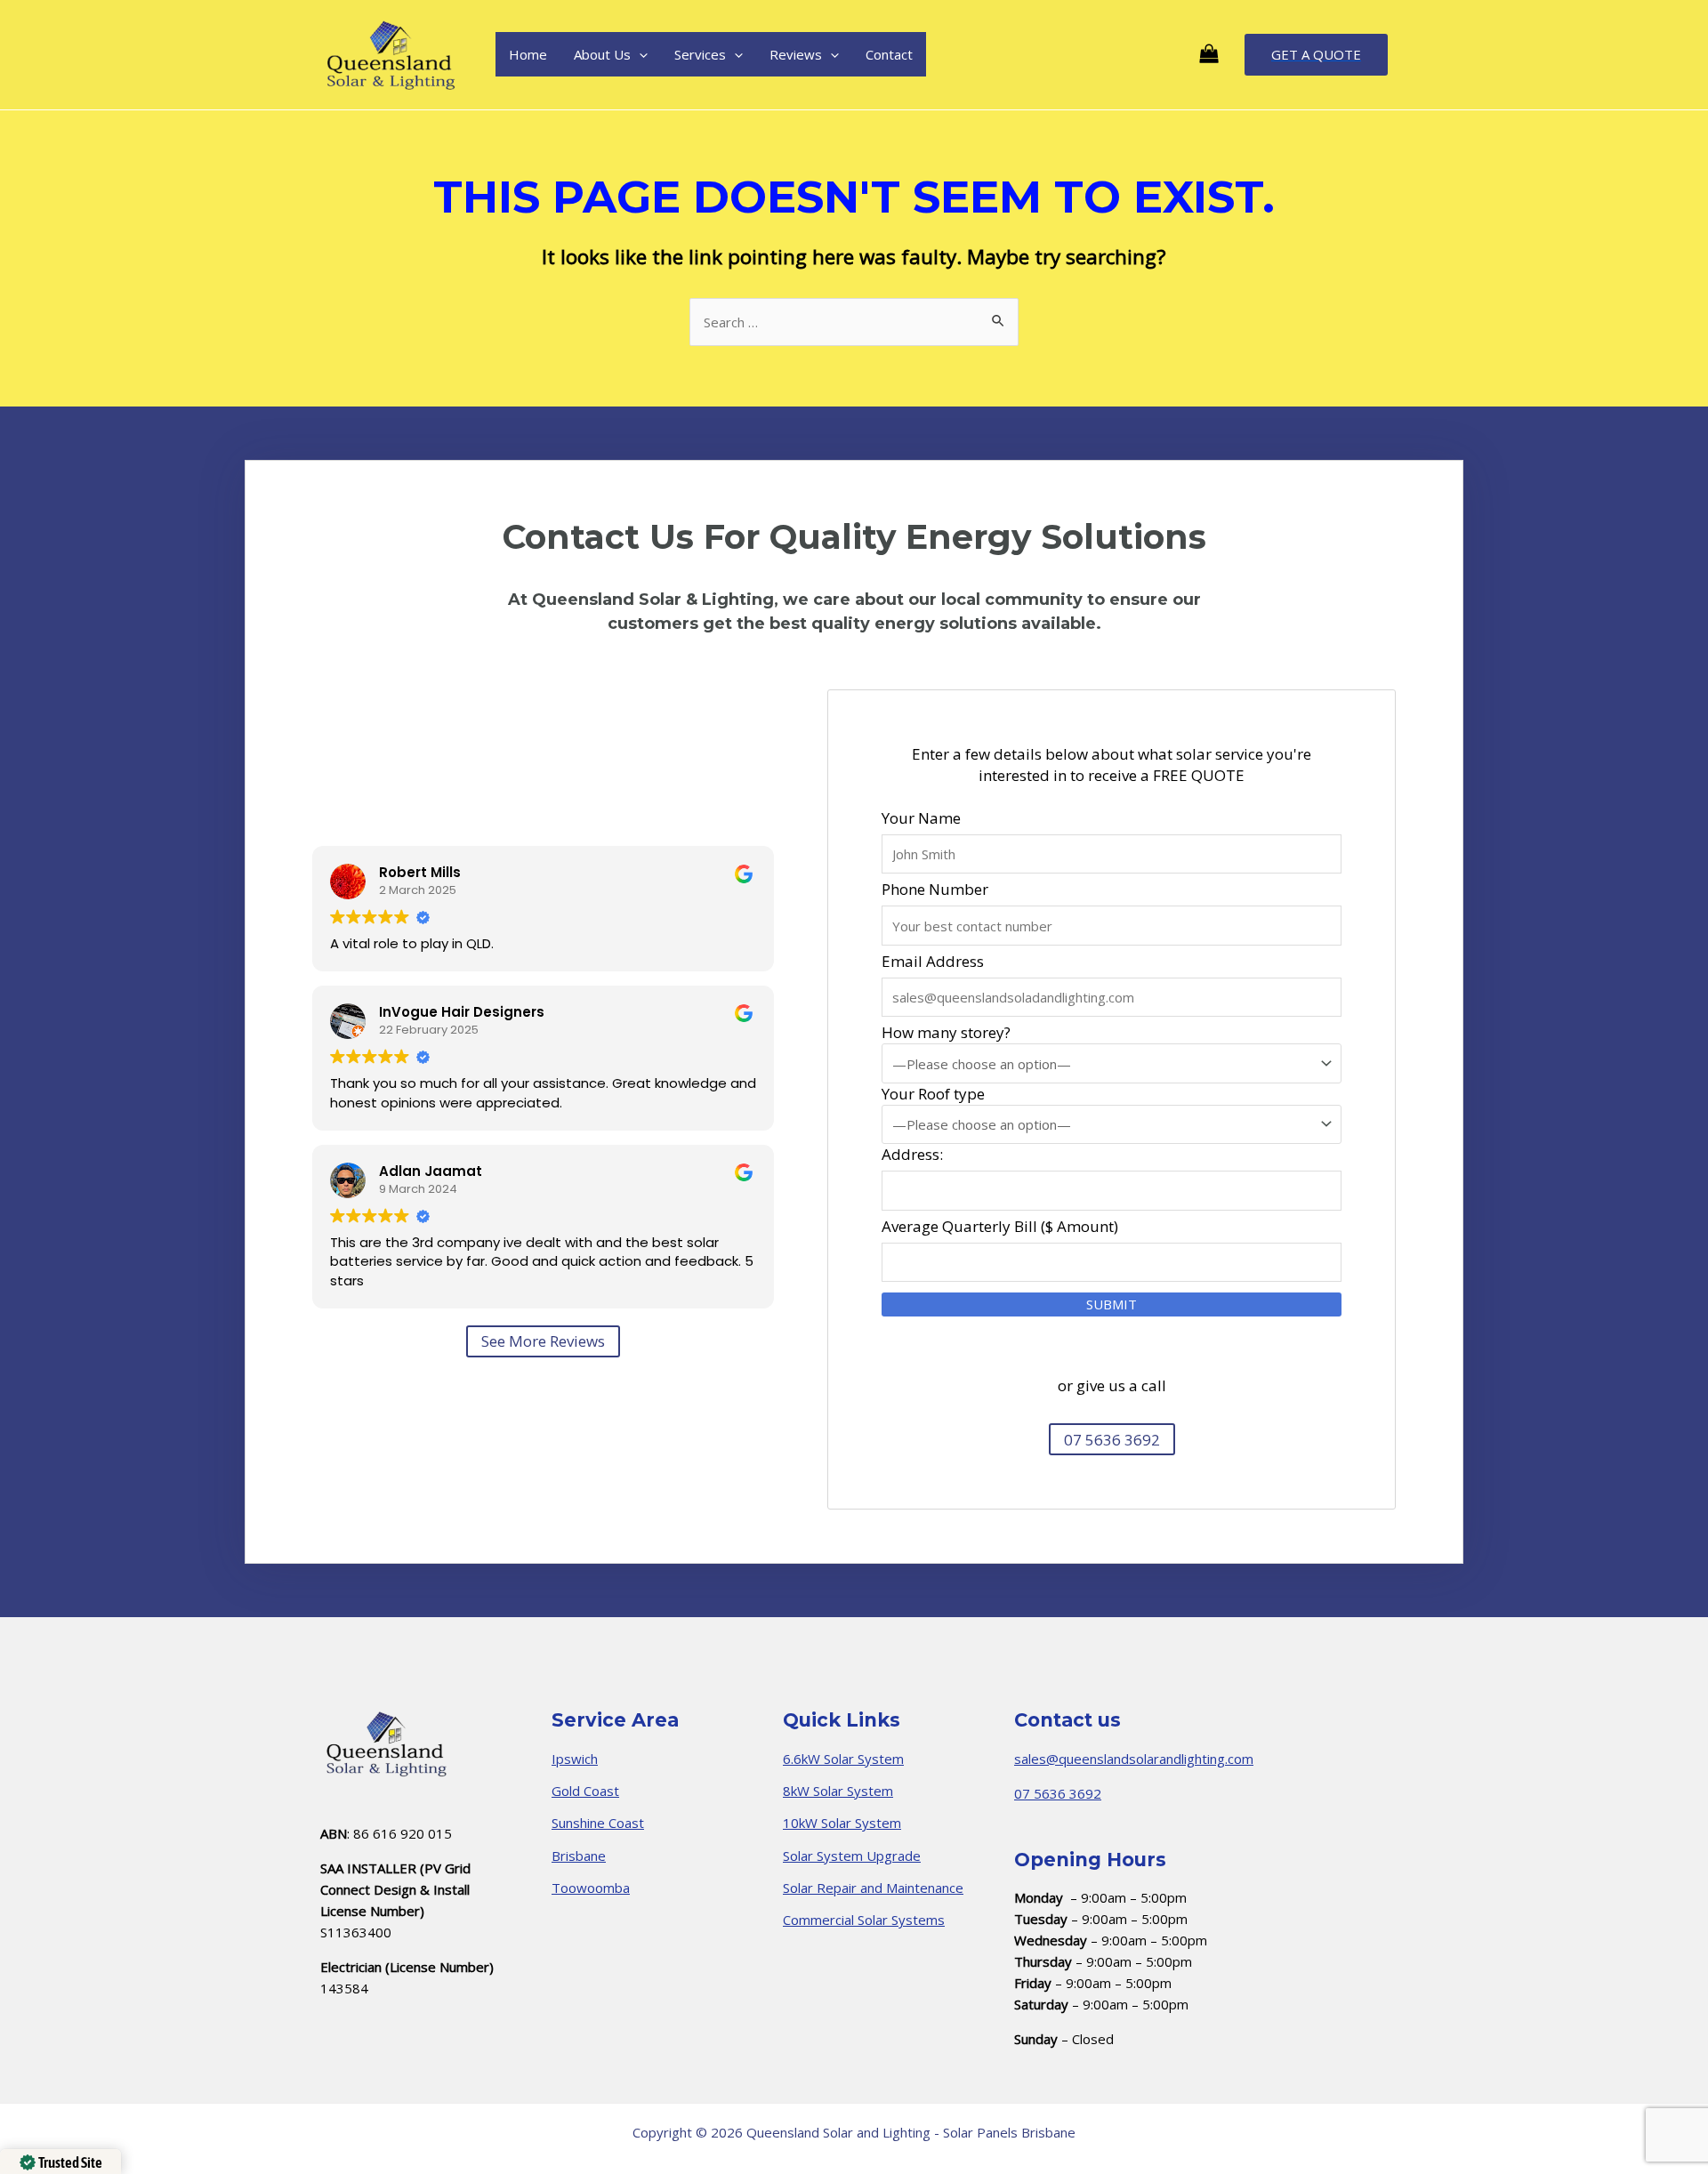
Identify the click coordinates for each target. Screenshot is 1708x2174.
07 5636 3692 (1058, 1793)
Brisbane (579, 1856)
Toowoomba (591, 1888)
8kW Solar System (838, 1791)
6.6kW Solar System (843, 1759)
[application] (639, 54)
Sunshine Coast (598, 1823)
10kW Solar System (842, 1823)
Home (528, 54)
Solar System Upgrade (852, 1856)
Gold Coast (585, 1791)
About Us (602, 54)
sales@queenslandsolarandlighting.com (1134, 1759)
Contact (889, 54)
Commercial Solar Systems (864, 1920)
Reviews (796, 54)
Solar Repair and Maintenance (873, 1888)
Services (700, 54)
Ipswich (575, 1759)
